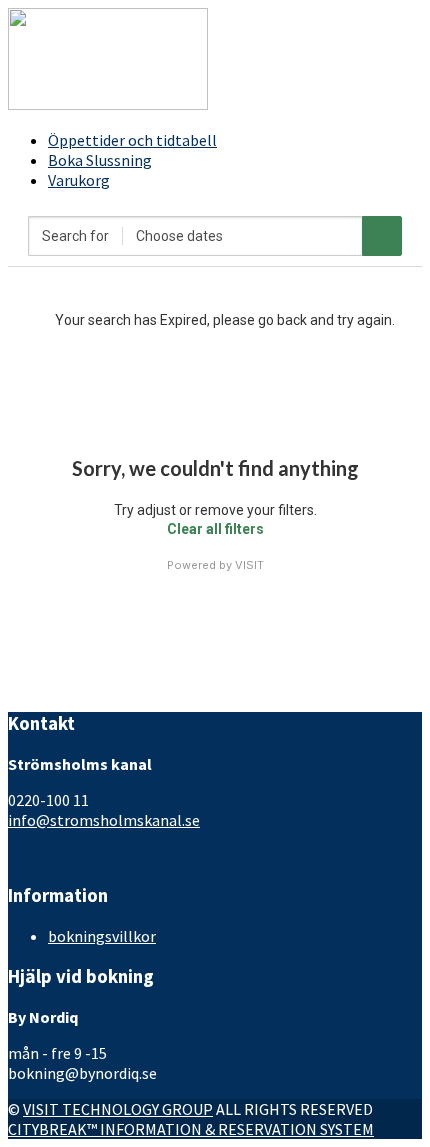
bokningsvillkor (102, 936)
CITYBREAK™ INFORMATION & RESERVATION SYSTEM (191, 1129)
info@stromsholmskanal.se (104, 820)
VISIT (249, 565)
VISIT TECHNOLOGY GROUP (118, 1109)
